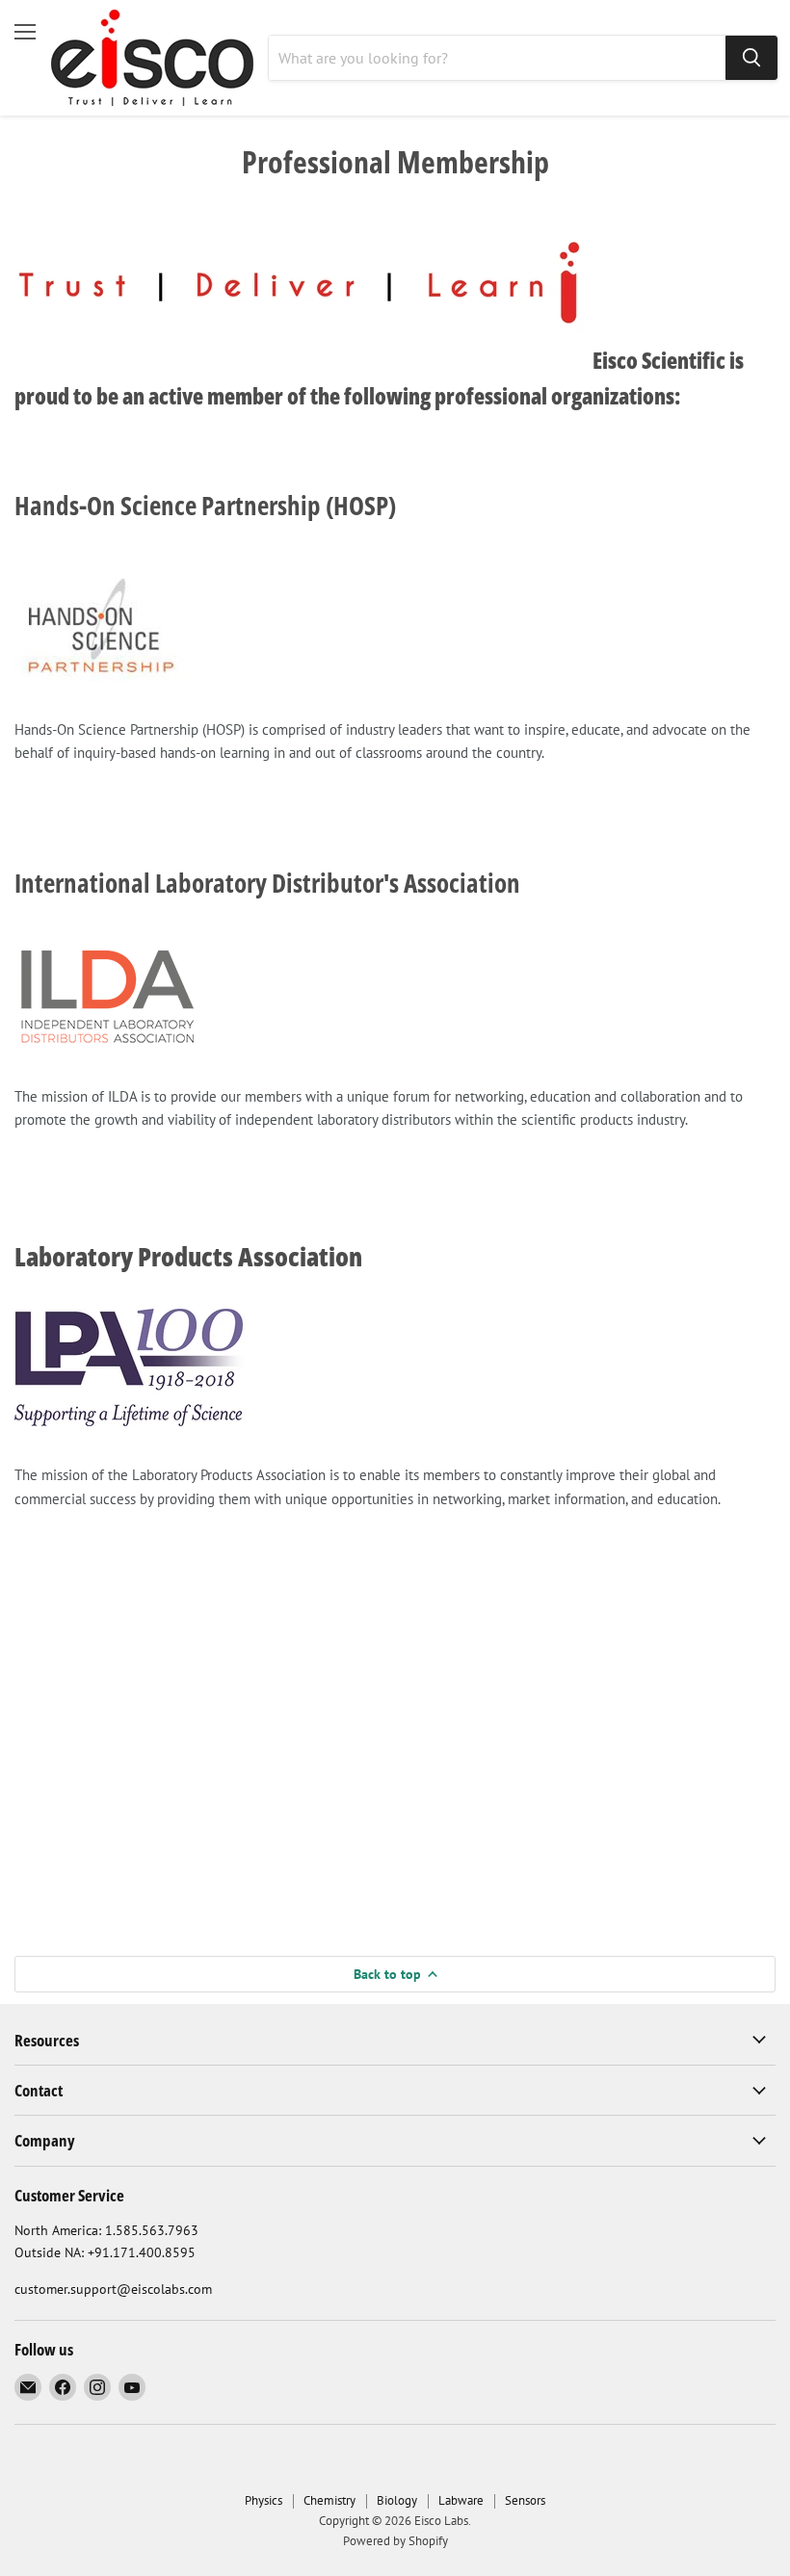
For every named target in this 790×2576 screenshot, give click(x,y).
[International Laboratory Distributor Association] (108, 1057)
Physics (263, 2500)
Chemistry (329, 2500)
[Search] (751, 58)
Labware (461, 2500)
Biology (397, 2500)
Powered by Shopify (395, 2541)
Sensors (525, 2500)
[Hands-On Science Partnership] (101, 691)
